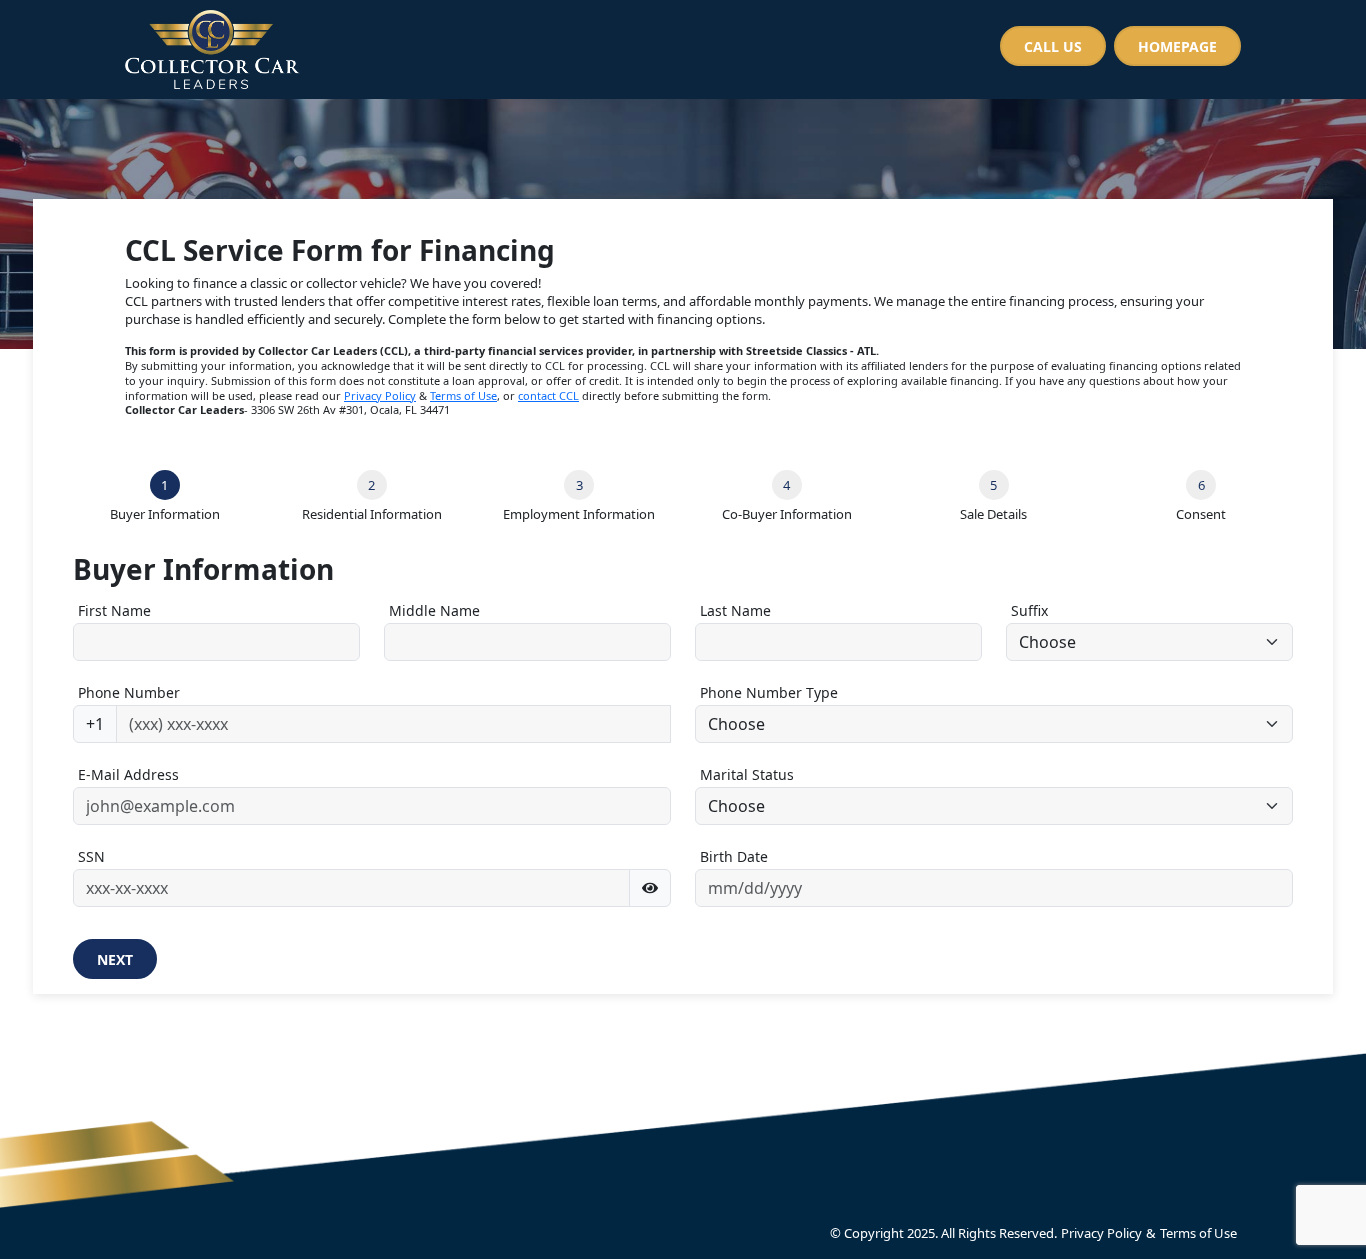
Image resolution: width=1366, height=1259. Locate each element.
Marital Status (747, 774)
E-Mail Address (128, 774)
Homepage (1177, 46)
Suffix (1029, 610)
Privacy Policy (380, 395)
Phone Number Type (769, 692)
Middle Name (434, 610)
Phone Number (129, 692)
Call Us (1053, 46)
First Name (114, 610)
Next (115, 959)
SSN (91, 856)
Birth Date (734, 856)
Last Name (735, 610)
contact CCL (548, 395)
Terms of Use (463, 395)
